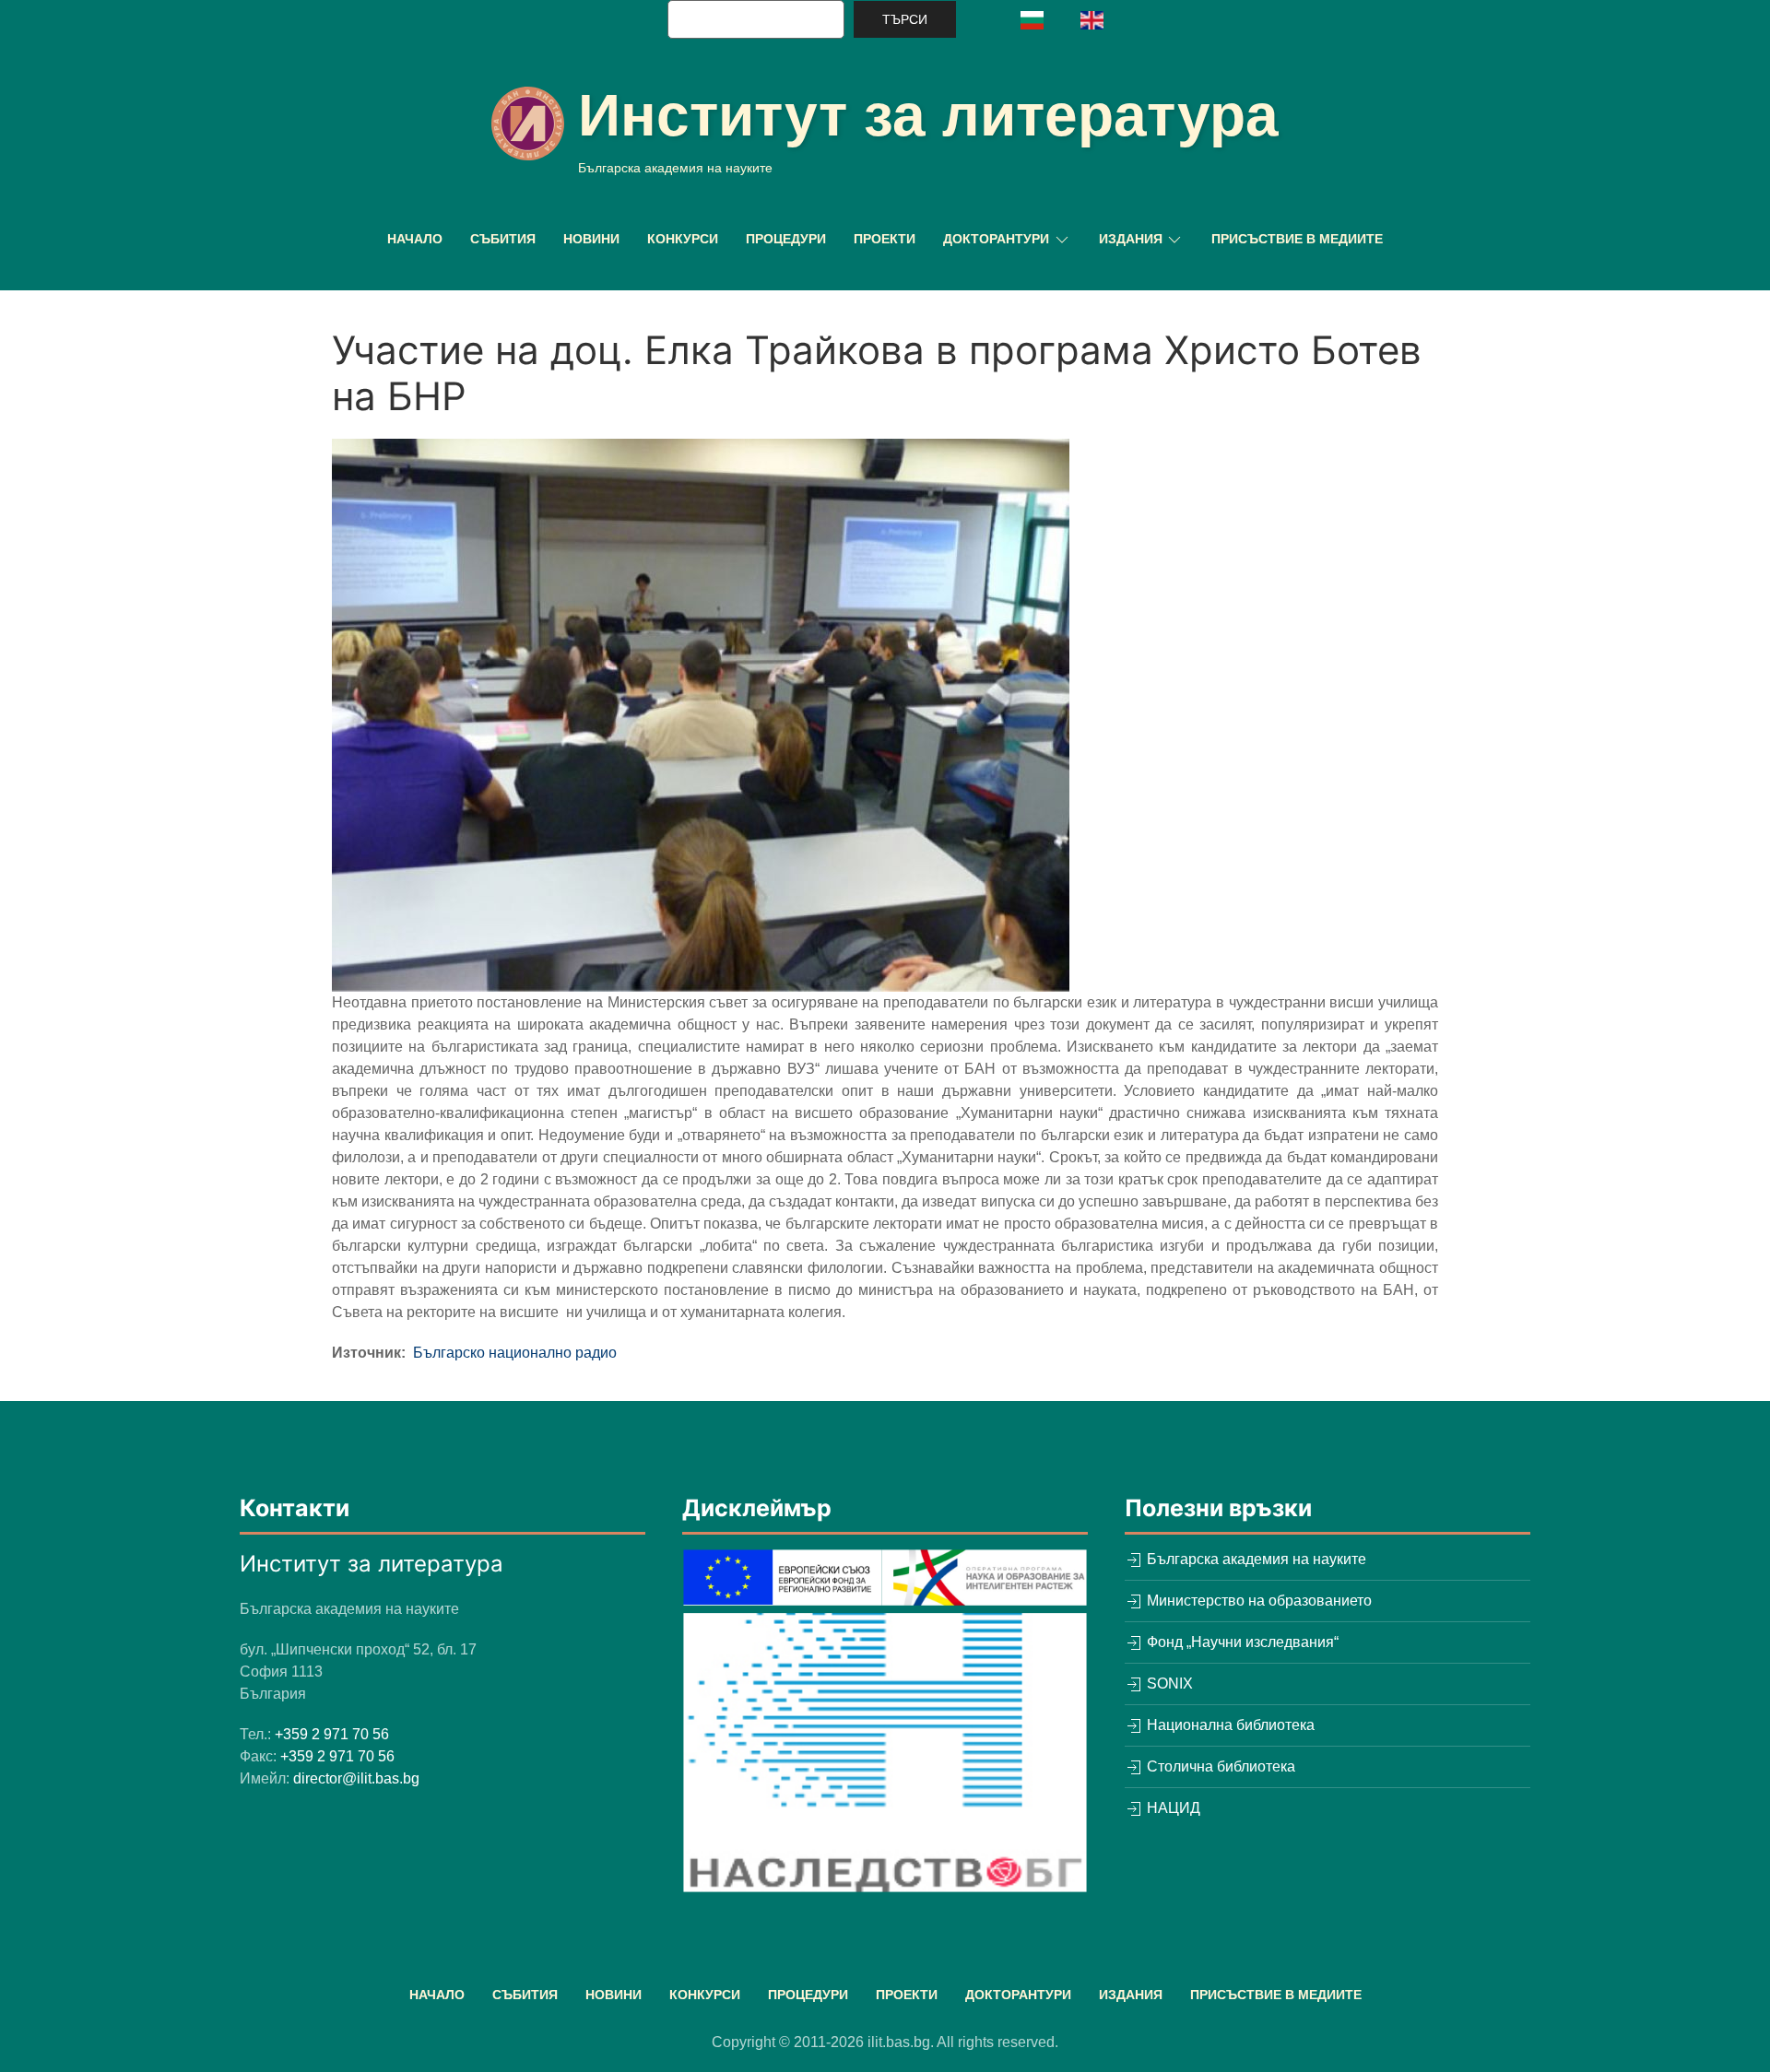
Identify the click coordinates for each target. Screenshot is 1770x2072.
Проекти (885, 239)
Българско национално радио (515, 1353)
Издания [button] (1131, 239)
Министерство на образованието (1257, 1601)
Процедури (786, 239)
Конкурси (683, 239)
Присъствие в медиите (1297, 239)
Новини (591, 239)
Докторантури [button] (996, 239)
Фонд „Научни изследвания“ (1241, 1642)
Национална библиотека (1229, 1725)
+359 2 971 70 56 (332, 1734)
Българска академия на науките (1255, 1559)
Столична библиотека (1219, 1766)
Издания (1131, 1995)
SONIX (1168, 1683)
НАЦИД (1172, 1808)
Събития (503, 239)
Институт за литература (928, 115)
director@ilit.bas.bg (356, 1778)
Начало (415, 239)
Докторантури (1018, 1995)
